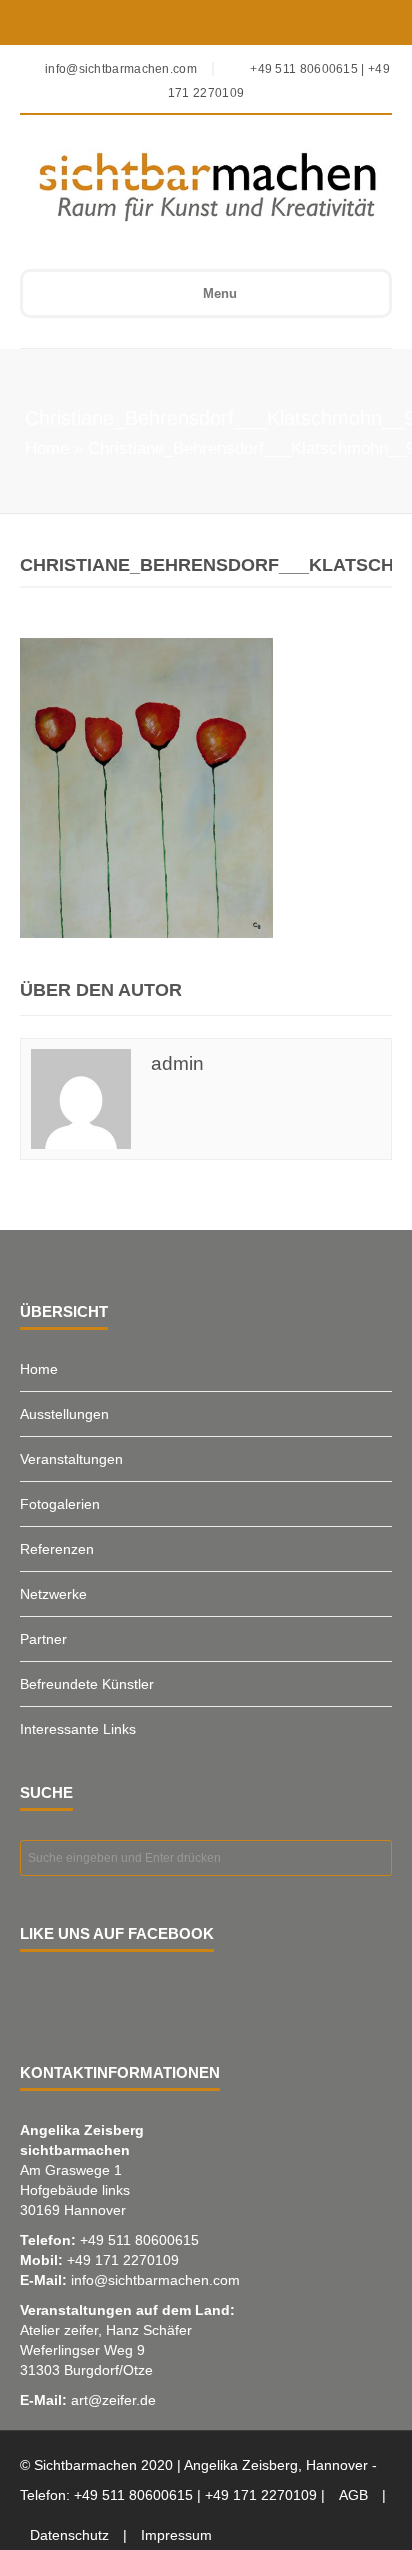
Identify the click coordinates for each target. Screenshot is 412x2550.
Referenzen (57, 1549)
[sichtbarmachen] (192, 186)
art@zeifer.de (113, 2400)
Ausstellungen (64, 1414)
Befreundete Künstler (87, 1684)
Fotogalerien (60, 1504)
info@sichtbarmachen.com (155, 2280)
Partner (43, 1639)
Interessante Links (78, 1729)
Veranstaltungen (71, 1459)
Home (47, 448)
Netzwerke (53, 1594)
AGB (353, 2495)
